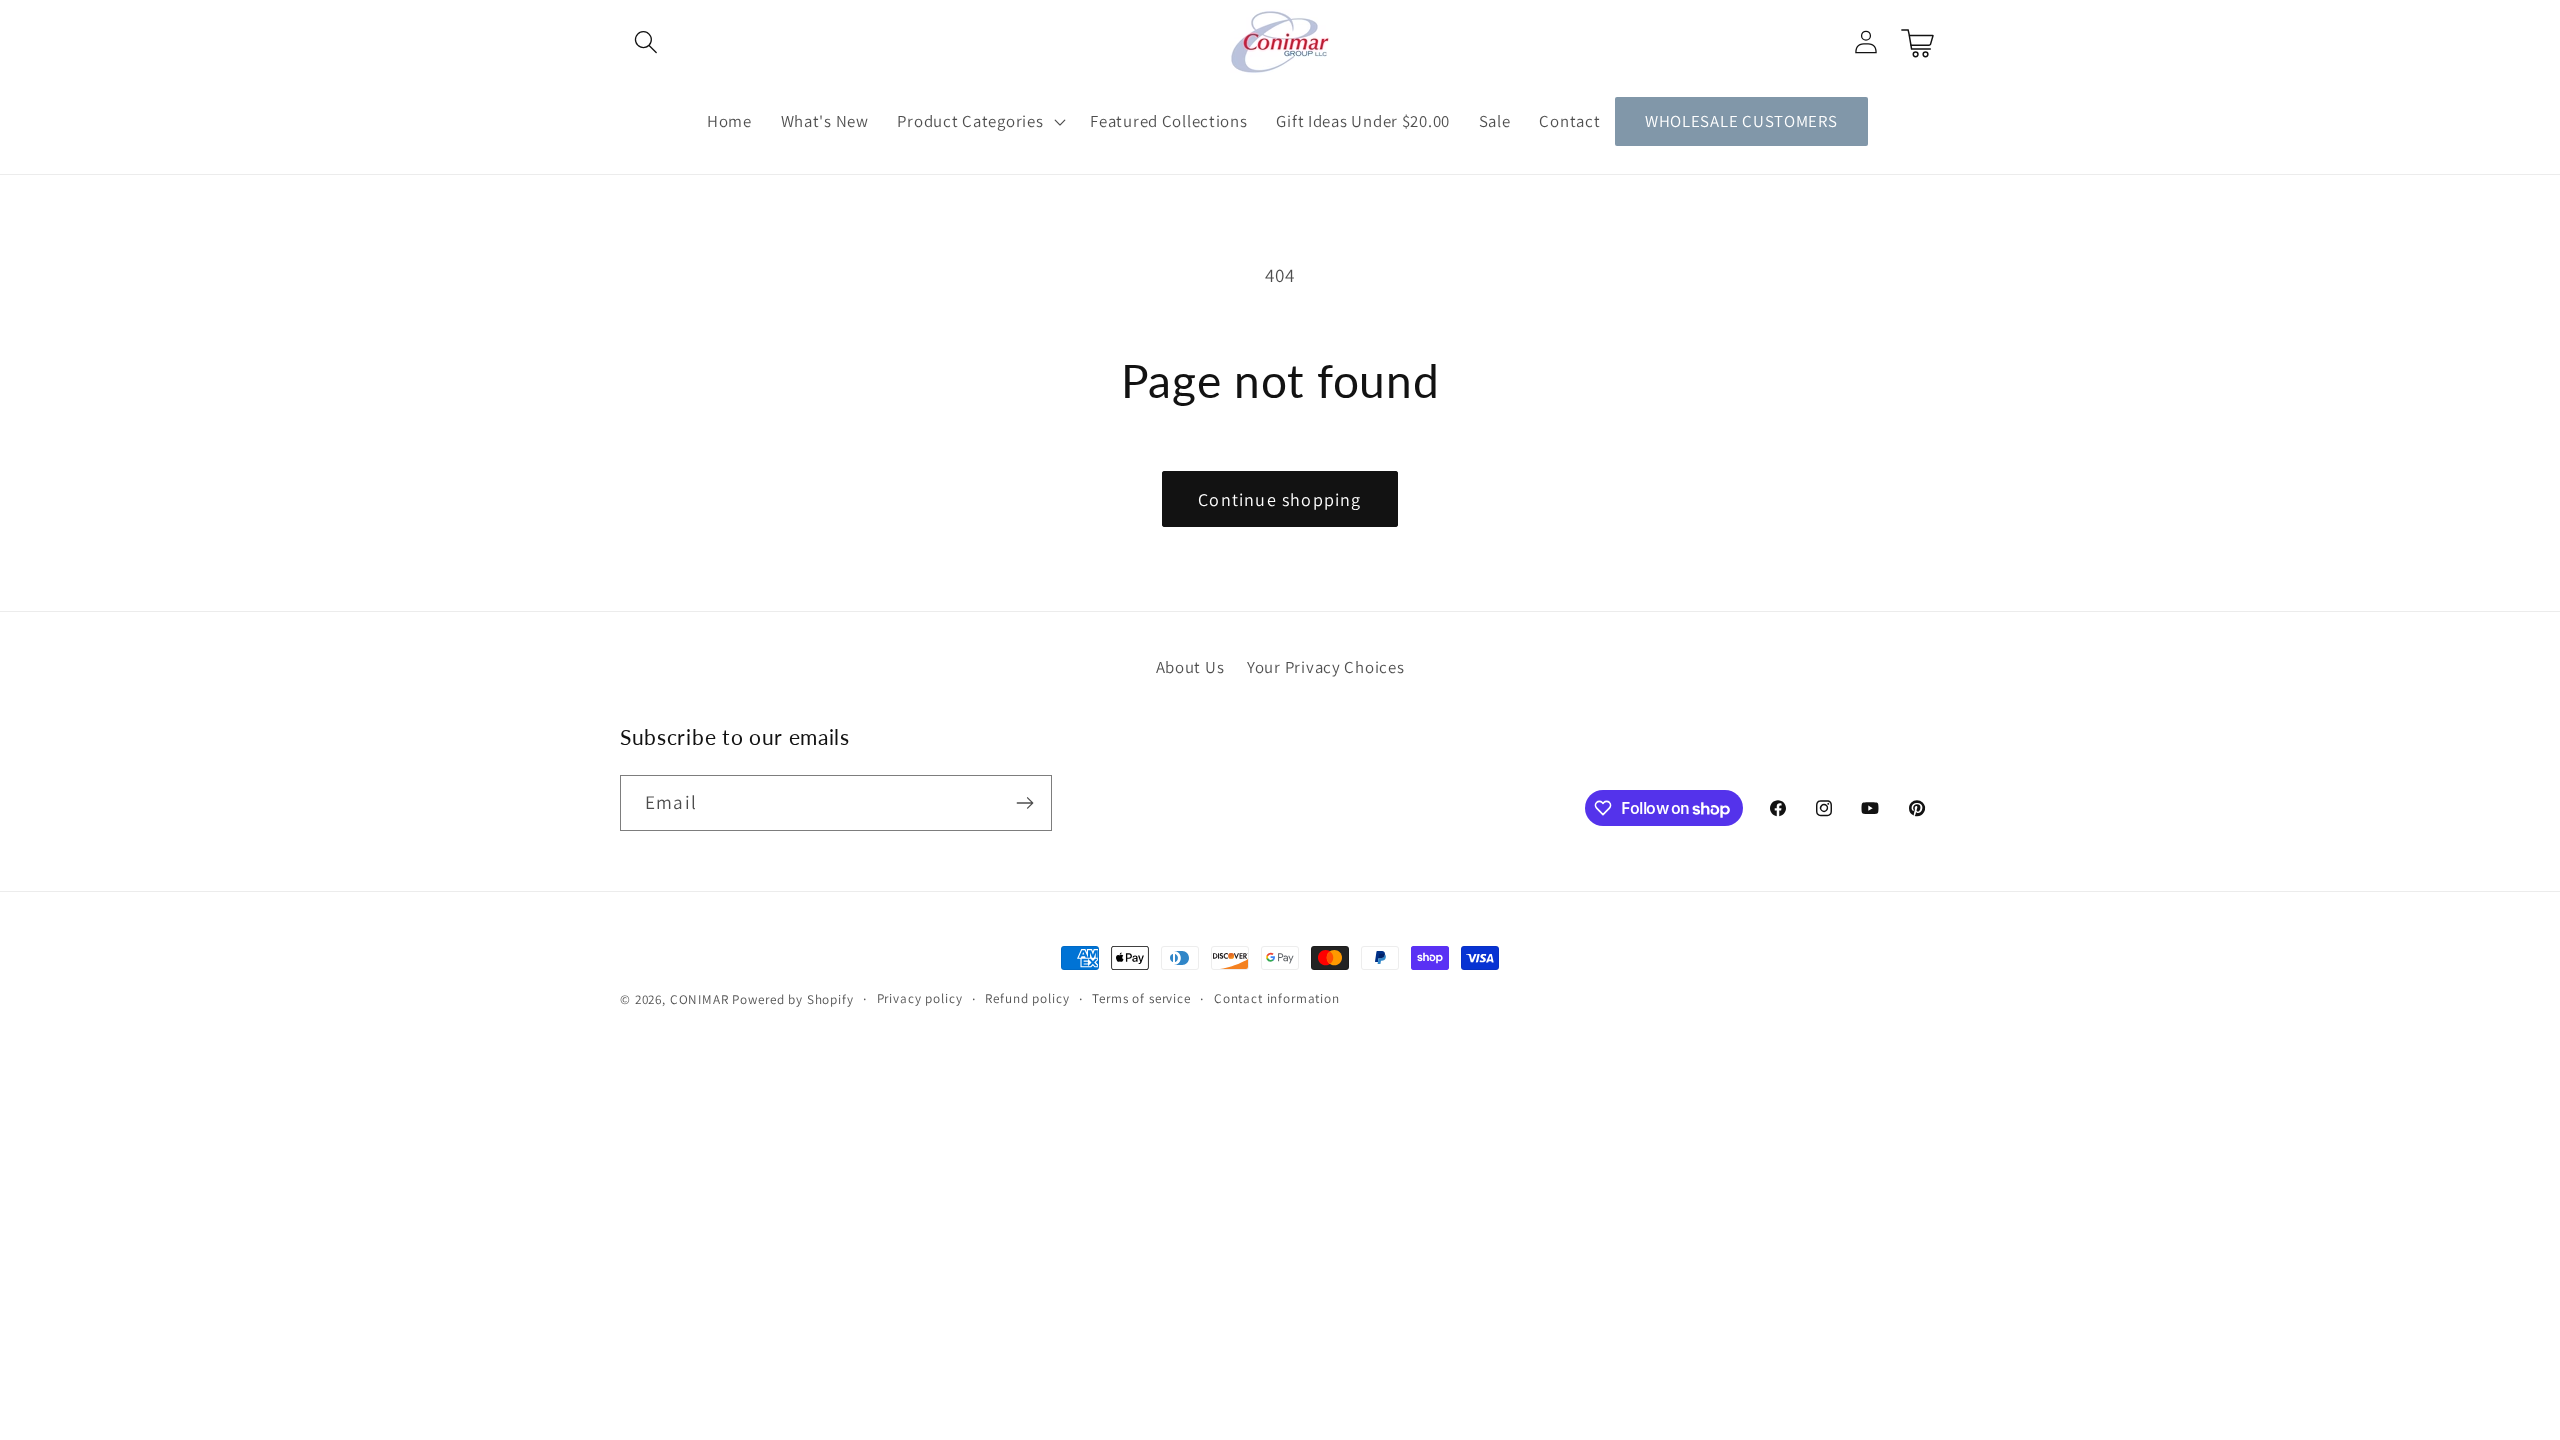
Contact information (1277, 998)
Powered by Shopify (792, 999)
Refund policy (1027, 998)
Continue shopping (1279, 499)
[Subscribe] (1024, 803)
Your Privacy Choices (1325, 667)
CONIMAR (699, 999)
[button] (646, 42)
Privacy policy (920, 998)
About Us (1190, 667)
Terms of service (1141, 998)
